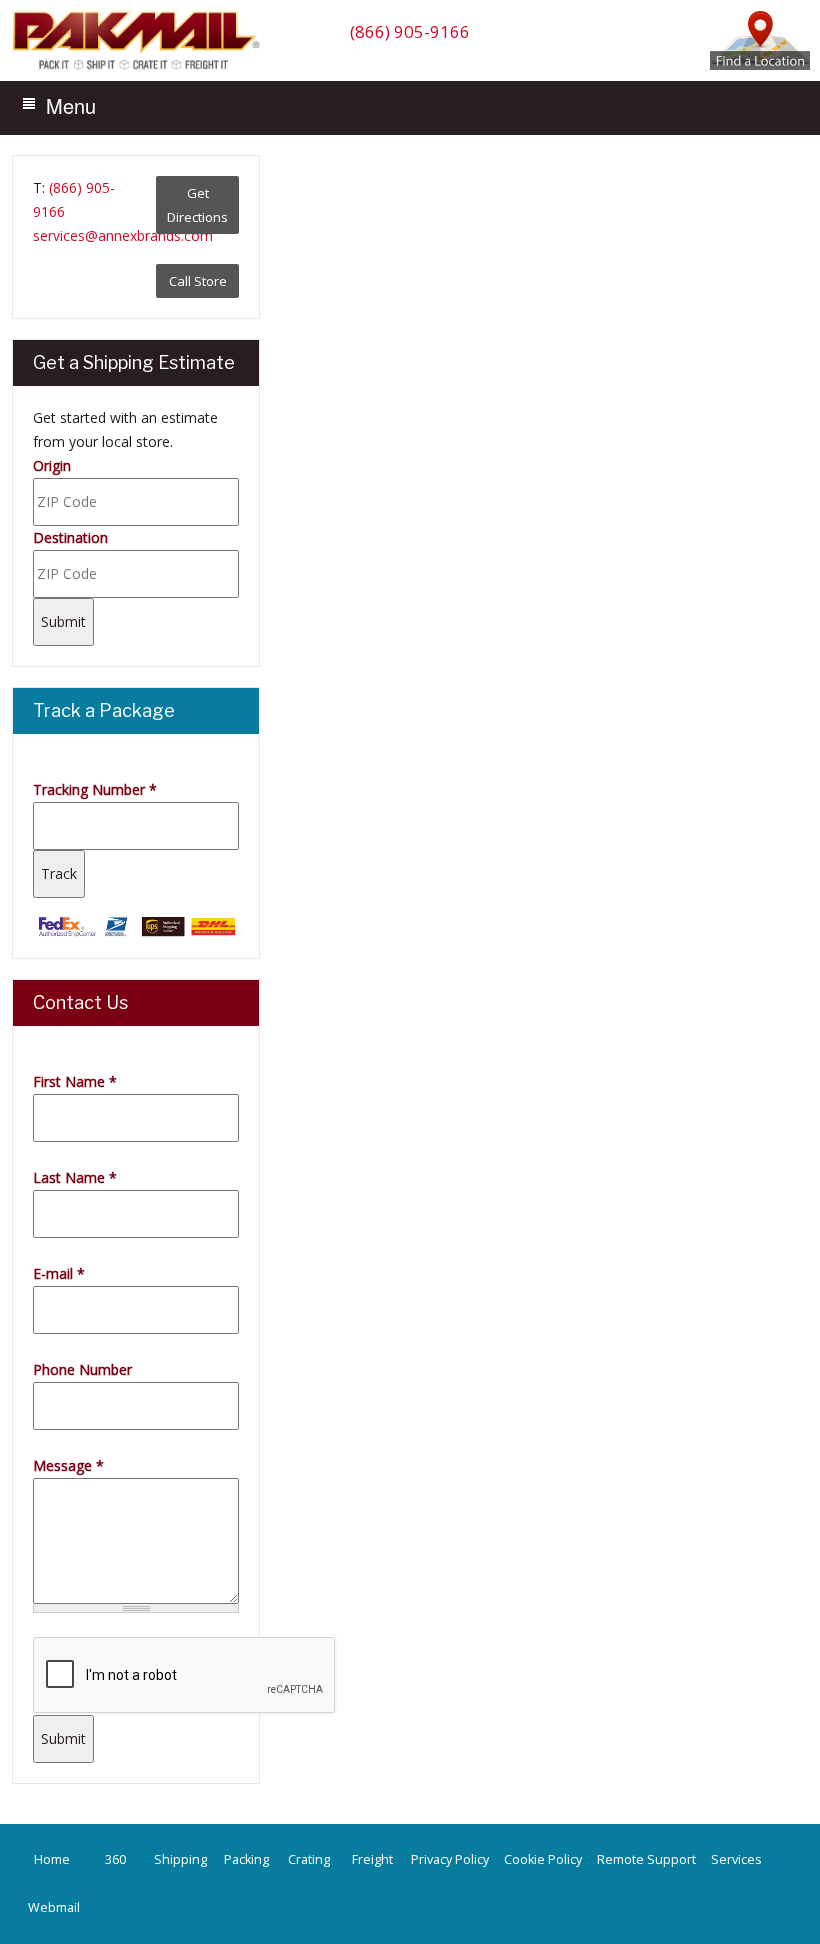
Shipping (180, 1859)
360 (115, 1859)
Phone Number (82, 1369)
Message (68, 1465)
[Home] (141, 68)
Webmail (54, 1907)
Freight (372, 1859)
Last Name (75, 1177)
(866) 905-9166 (410, 31)
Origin (52, 465)
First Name (75, 1081)
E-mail (59, 1273)
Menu (71, 105)
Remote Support (646, 1859)
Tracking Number (95, 789)
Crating (309, 1859)
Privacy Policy (450, 1859)
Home (52, 1859)
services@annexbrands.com (123, 235)
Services (736, 1859)
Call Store (198, 281)
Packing (246, 1859)
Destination (70, 537)
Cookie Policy (543, 1859)
